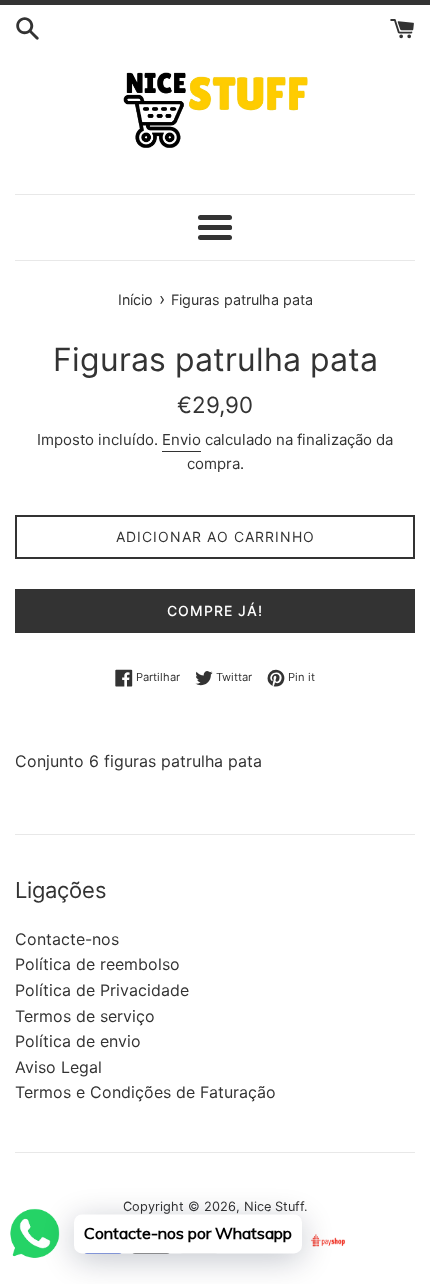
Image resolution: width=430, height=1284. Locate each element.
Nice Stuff (274, 1206)
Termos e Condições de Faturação (145, 1092)
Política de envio (78, 1041)
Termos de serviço (85, 1016)
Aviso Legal (58, 1067)
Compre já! (215, 610)
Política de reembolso (97, 964)
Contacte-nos (67, 939)
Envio (181, 439)
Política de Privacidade (102, 990)
